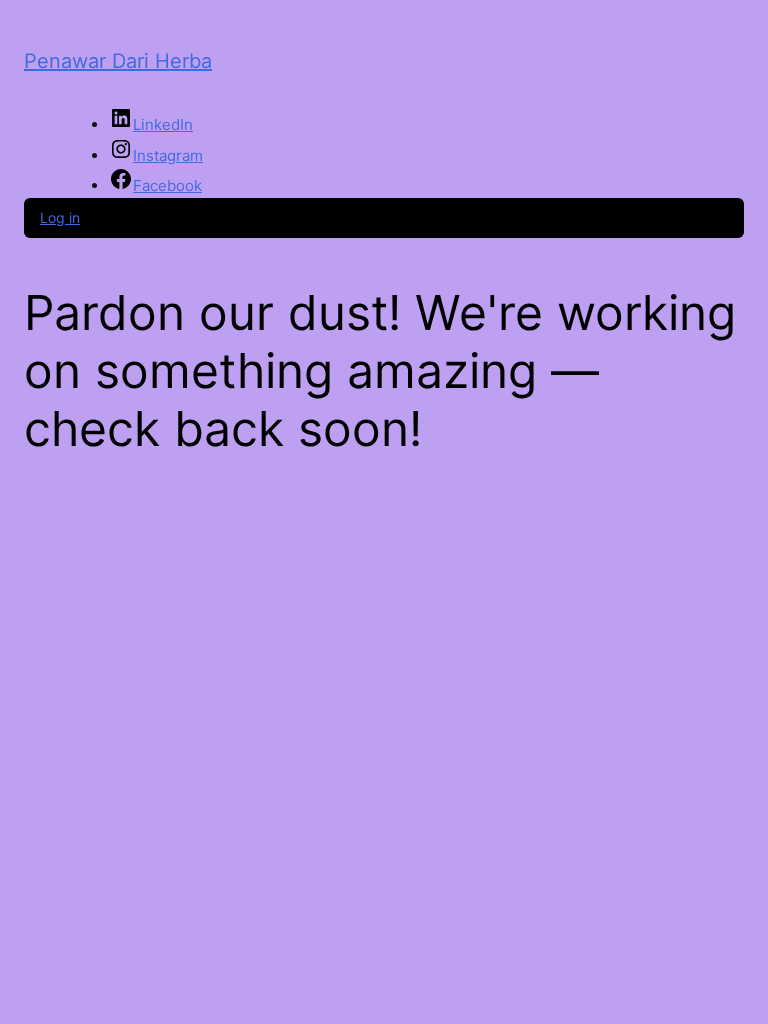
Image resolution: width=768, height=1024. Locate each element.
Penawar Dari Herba (118, 61)
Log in (60, 217)
